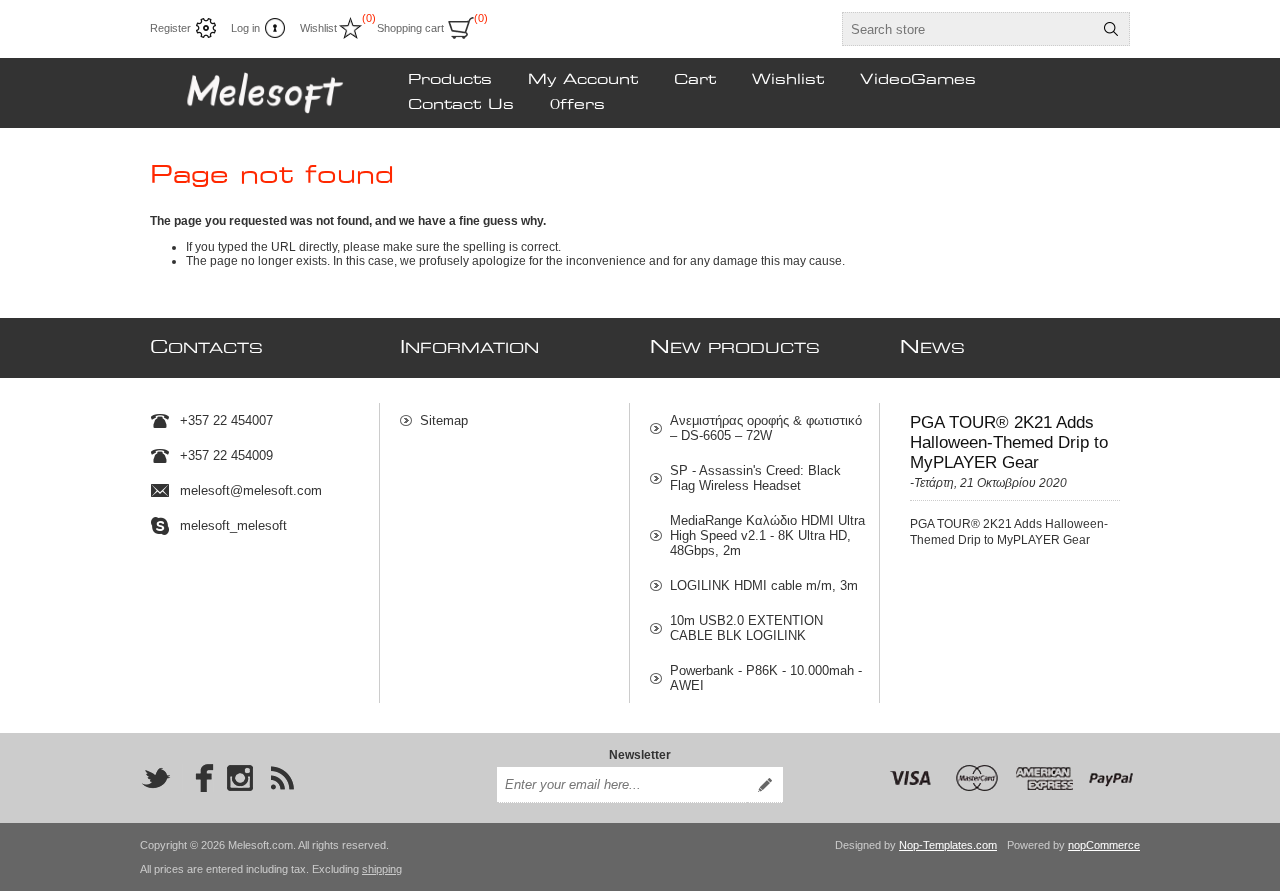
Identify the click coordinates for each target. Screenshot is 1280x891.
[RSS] (282, 778)
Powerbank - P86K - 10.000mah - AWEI (766, 678)
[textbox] (968, 29)
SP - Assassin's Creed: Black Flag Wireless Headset (755, 478)
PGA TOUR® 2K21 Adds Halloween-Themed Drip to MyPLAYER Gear (1009, 442)
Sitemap (444, 420)
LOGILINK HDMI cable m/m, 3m (764, 585)
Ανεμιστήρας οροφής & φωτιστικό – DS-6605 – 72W (766, 428)
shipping (382, 869)
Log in (245, 28)
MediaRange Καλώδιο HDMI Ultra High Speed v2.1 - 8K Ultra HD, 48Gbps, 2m (767, 535)
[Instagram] (240, 778)
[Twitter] (156, 778)
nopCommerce (1104, 845)
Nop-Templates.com (948, 845)
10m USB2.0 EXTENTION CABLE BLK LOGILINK (746, 628)
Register (170, 28)
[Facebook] (198, 778)
